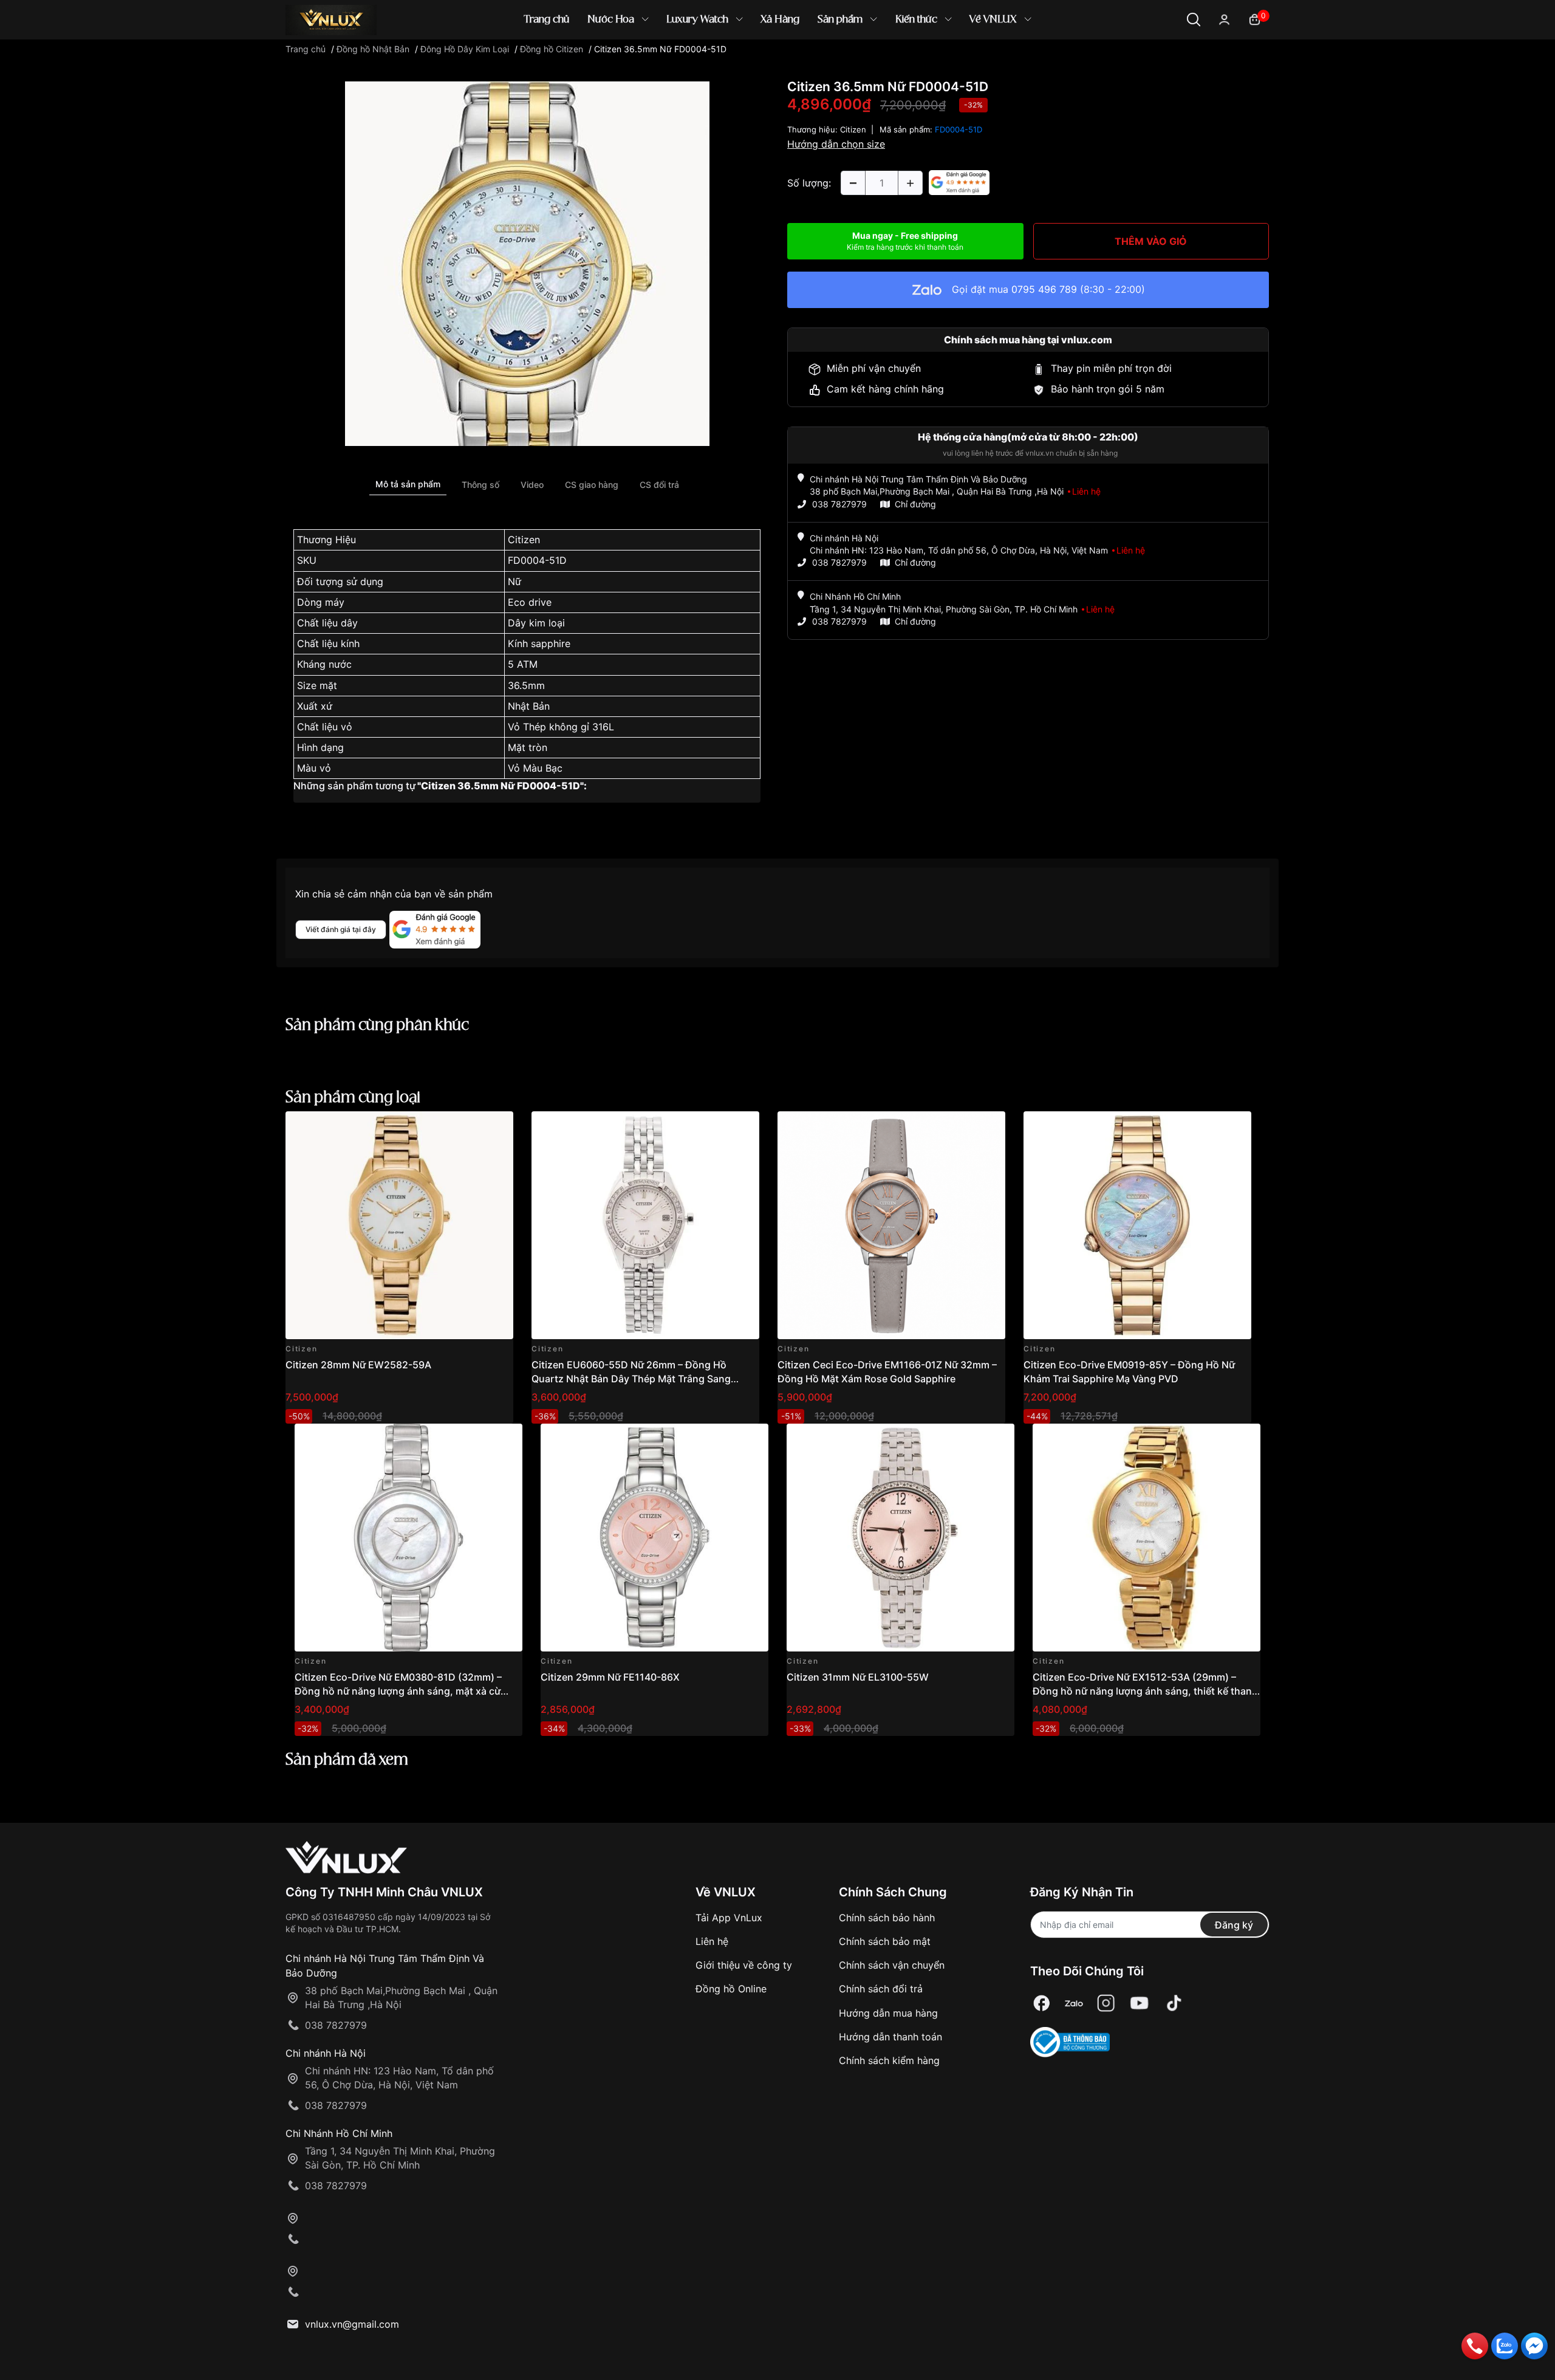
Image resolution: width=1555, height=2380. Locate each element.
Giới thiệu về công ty (744, 1965)
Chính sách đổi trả (881, 1989)
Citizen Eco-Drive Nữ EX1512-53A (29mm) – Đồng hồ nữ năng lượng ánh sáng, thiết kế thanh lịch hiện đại (1145, 1691)
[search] (953, 60)
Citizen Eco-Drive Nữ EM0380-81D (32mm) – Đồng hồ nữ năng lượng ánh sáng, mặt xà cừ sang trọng (398, 1691)
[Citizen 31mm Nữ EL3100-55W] (901, 1538)
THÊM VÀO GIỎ (1151, 241)
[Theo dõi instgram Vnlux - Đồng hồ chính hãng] (1106, 2004)
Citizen (524, 540)
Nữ (514, 581)
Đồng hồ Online (731, 1989)
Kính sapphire (539, 643)
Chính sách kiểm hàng (889, 2060)
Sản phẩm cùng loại (353, 1098)
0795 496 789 (1044, 289)
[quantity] (853, 183)
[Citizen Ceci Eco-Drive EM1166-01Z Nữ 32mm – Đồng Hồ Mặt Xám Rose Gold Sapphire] (891, 1225)
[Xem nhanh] (497, 1127)
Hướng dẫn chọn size (836, 144)
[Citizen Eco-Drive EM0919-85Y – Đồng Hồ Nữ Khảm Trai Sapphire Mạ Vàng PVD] (1137, 1225)
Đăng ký (1234, 1925)
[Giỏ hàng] (1255, 19)
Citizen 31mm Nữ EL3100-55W (858, 1677)
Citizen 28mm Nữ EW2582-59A (358, 1365)
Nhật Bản (529, 706)
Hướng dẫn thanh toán (890, 2037)
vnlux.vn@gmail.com (352, 2324)
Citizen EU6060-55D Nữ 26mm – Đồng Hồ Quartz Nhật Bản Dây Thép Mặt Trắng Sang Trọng (631, 1378)
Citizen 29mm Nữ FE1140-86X (610, 1677)
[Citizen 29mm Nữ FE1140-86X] (654, 1538)
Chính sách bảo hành (887, 1918)
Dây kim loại (536, 623)
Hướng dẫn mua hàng (888, 2013)
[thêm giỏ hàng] (470, 1127)
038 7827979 (839, 504)
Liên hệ (712, 1941)
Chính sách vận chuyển (892, 1965)
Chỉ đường (915, 504)
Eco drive (530, 602)
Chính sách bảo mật (885, 1941)
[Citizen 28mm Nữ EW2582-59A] (399, 1225)
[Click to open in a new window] (527, 263)
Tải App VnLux (729, 1918)
